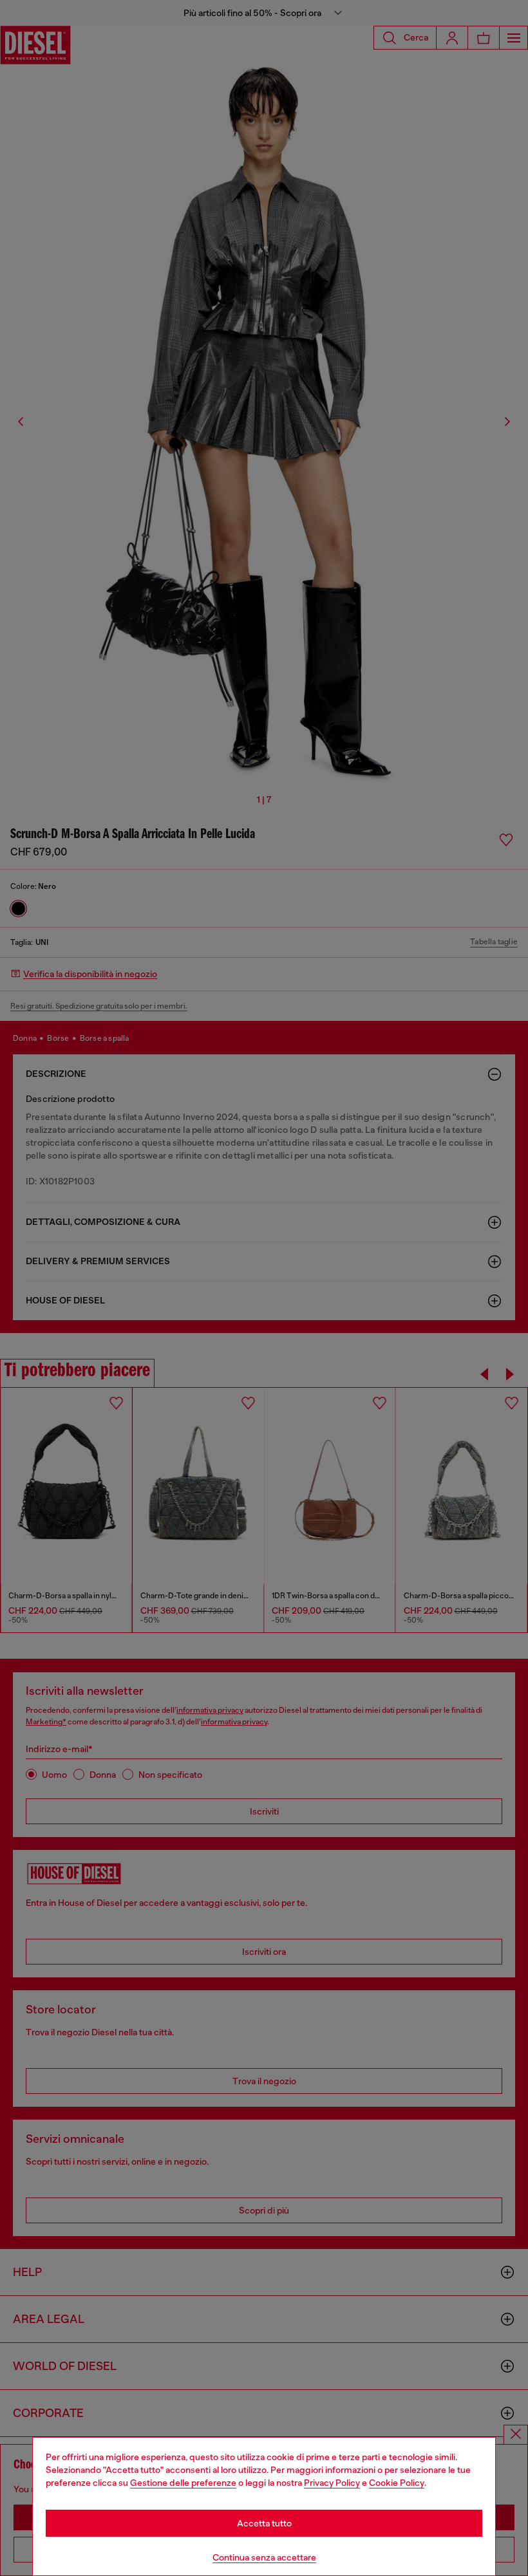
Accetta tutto (264, 2523)
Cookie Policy (397, 2483)
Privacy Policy (332, 2483)
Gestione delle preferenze (183, 2483)
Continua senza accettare (264, 2557)
